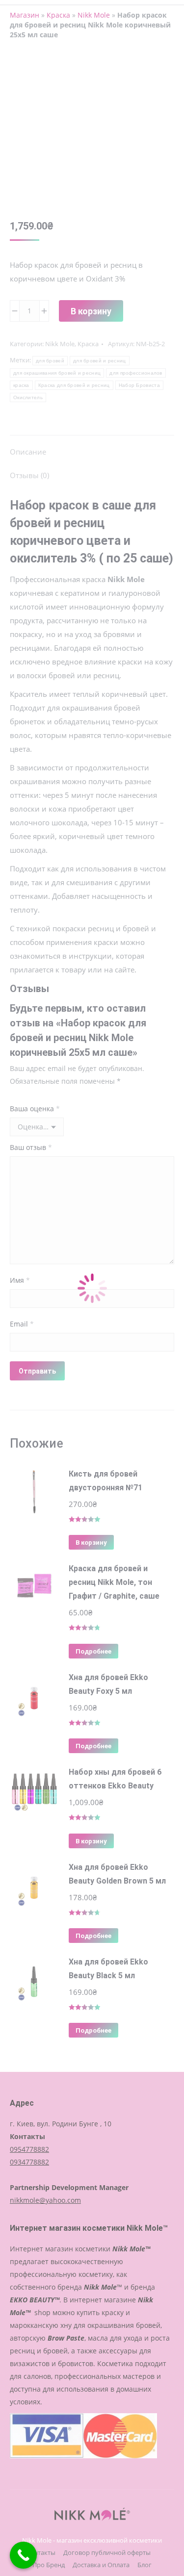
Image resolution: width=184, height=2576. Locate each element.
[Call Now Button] (23, 2555)
